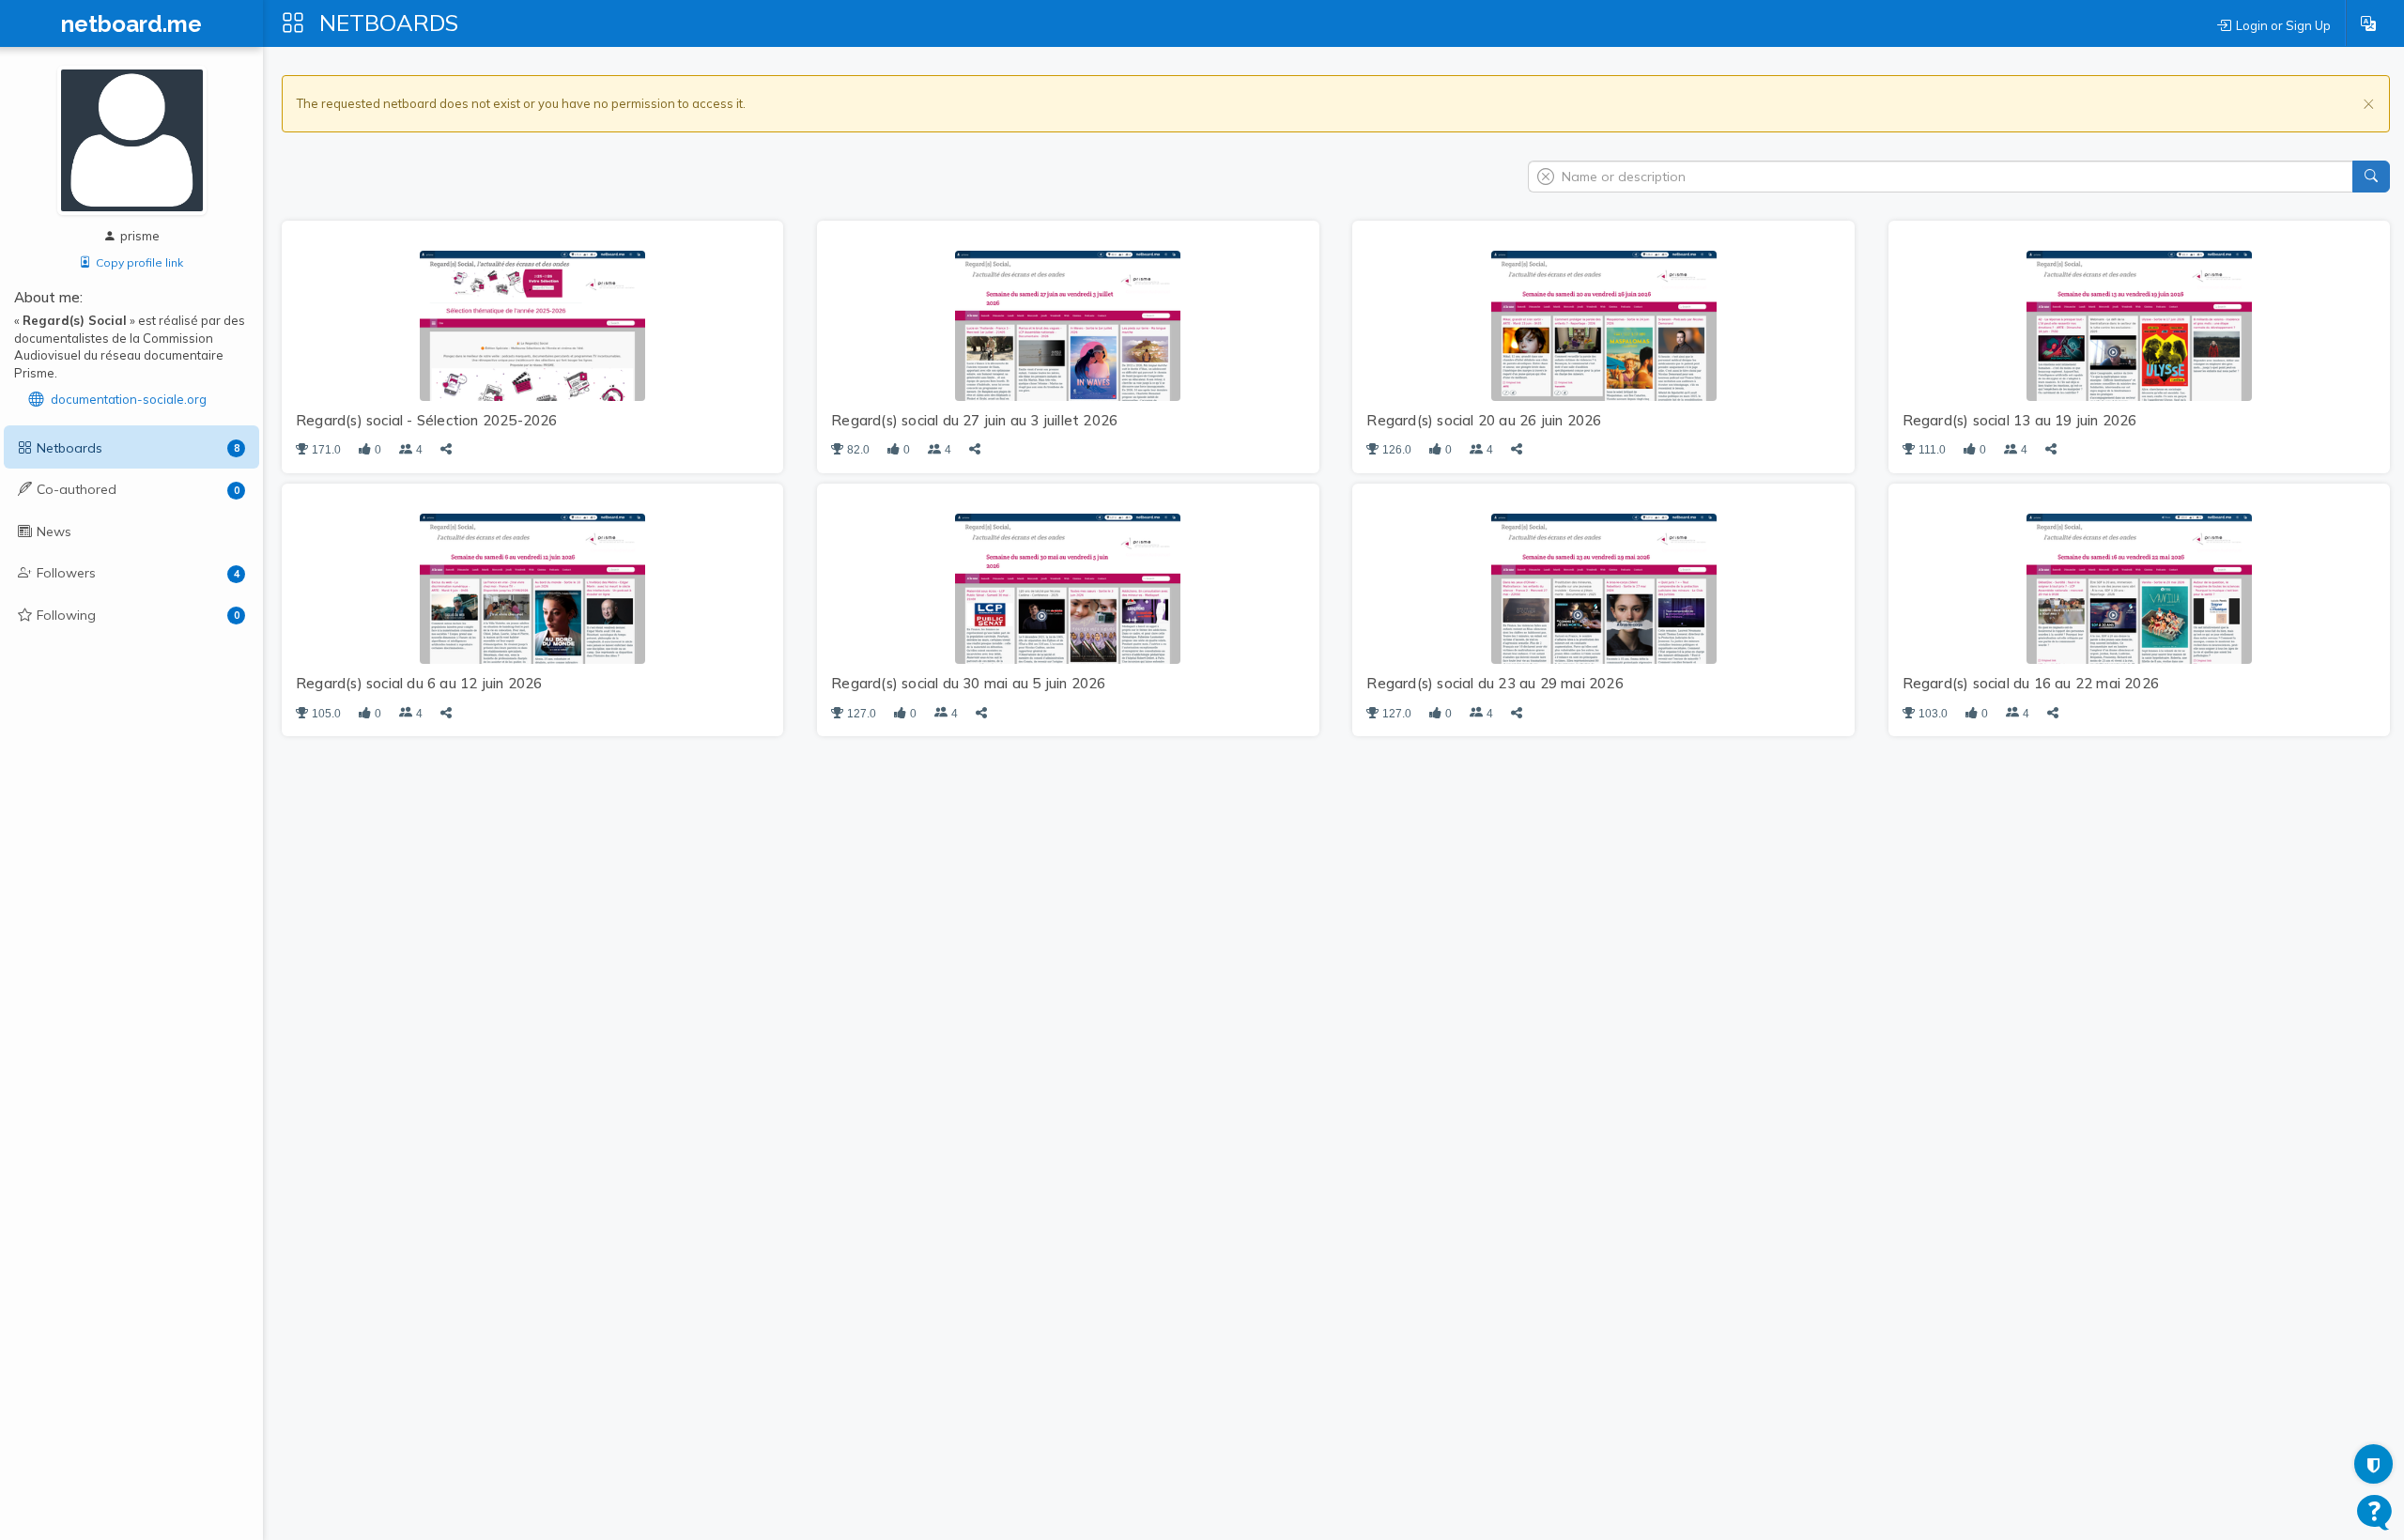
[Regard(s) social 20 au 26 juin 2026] (1604, 325)
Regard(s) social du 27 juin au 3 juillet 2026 (974, 420)
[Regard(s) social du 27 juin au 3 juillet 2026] (1068, 325)
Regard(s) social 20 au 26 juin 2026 (1484, 420)
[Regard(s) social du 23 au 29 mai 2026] (1604, 588)
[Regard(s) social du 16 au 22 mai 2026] (2139, 588)
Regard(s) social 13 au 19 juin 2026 (2020, 420)
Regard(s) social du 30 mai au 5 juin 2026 (968, 683)
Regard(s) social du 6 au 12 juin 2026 (419, 683)
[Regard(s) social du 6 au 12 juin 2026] (532, 588)
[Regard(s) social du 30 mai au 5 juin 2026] (1068, 588)
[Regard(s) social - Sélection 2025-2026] (532, 325)
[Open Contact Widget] (2374, 1512)
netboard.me (131, 24)
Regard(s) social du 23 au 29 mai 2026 (1495, 683)
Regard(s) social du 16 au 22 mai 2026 (2031, 683)
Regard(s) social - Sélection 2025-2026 (427, 420)
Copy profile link (139, 262)
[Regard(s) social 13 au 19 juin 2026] (2139, 325)
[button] (2368, 23)
